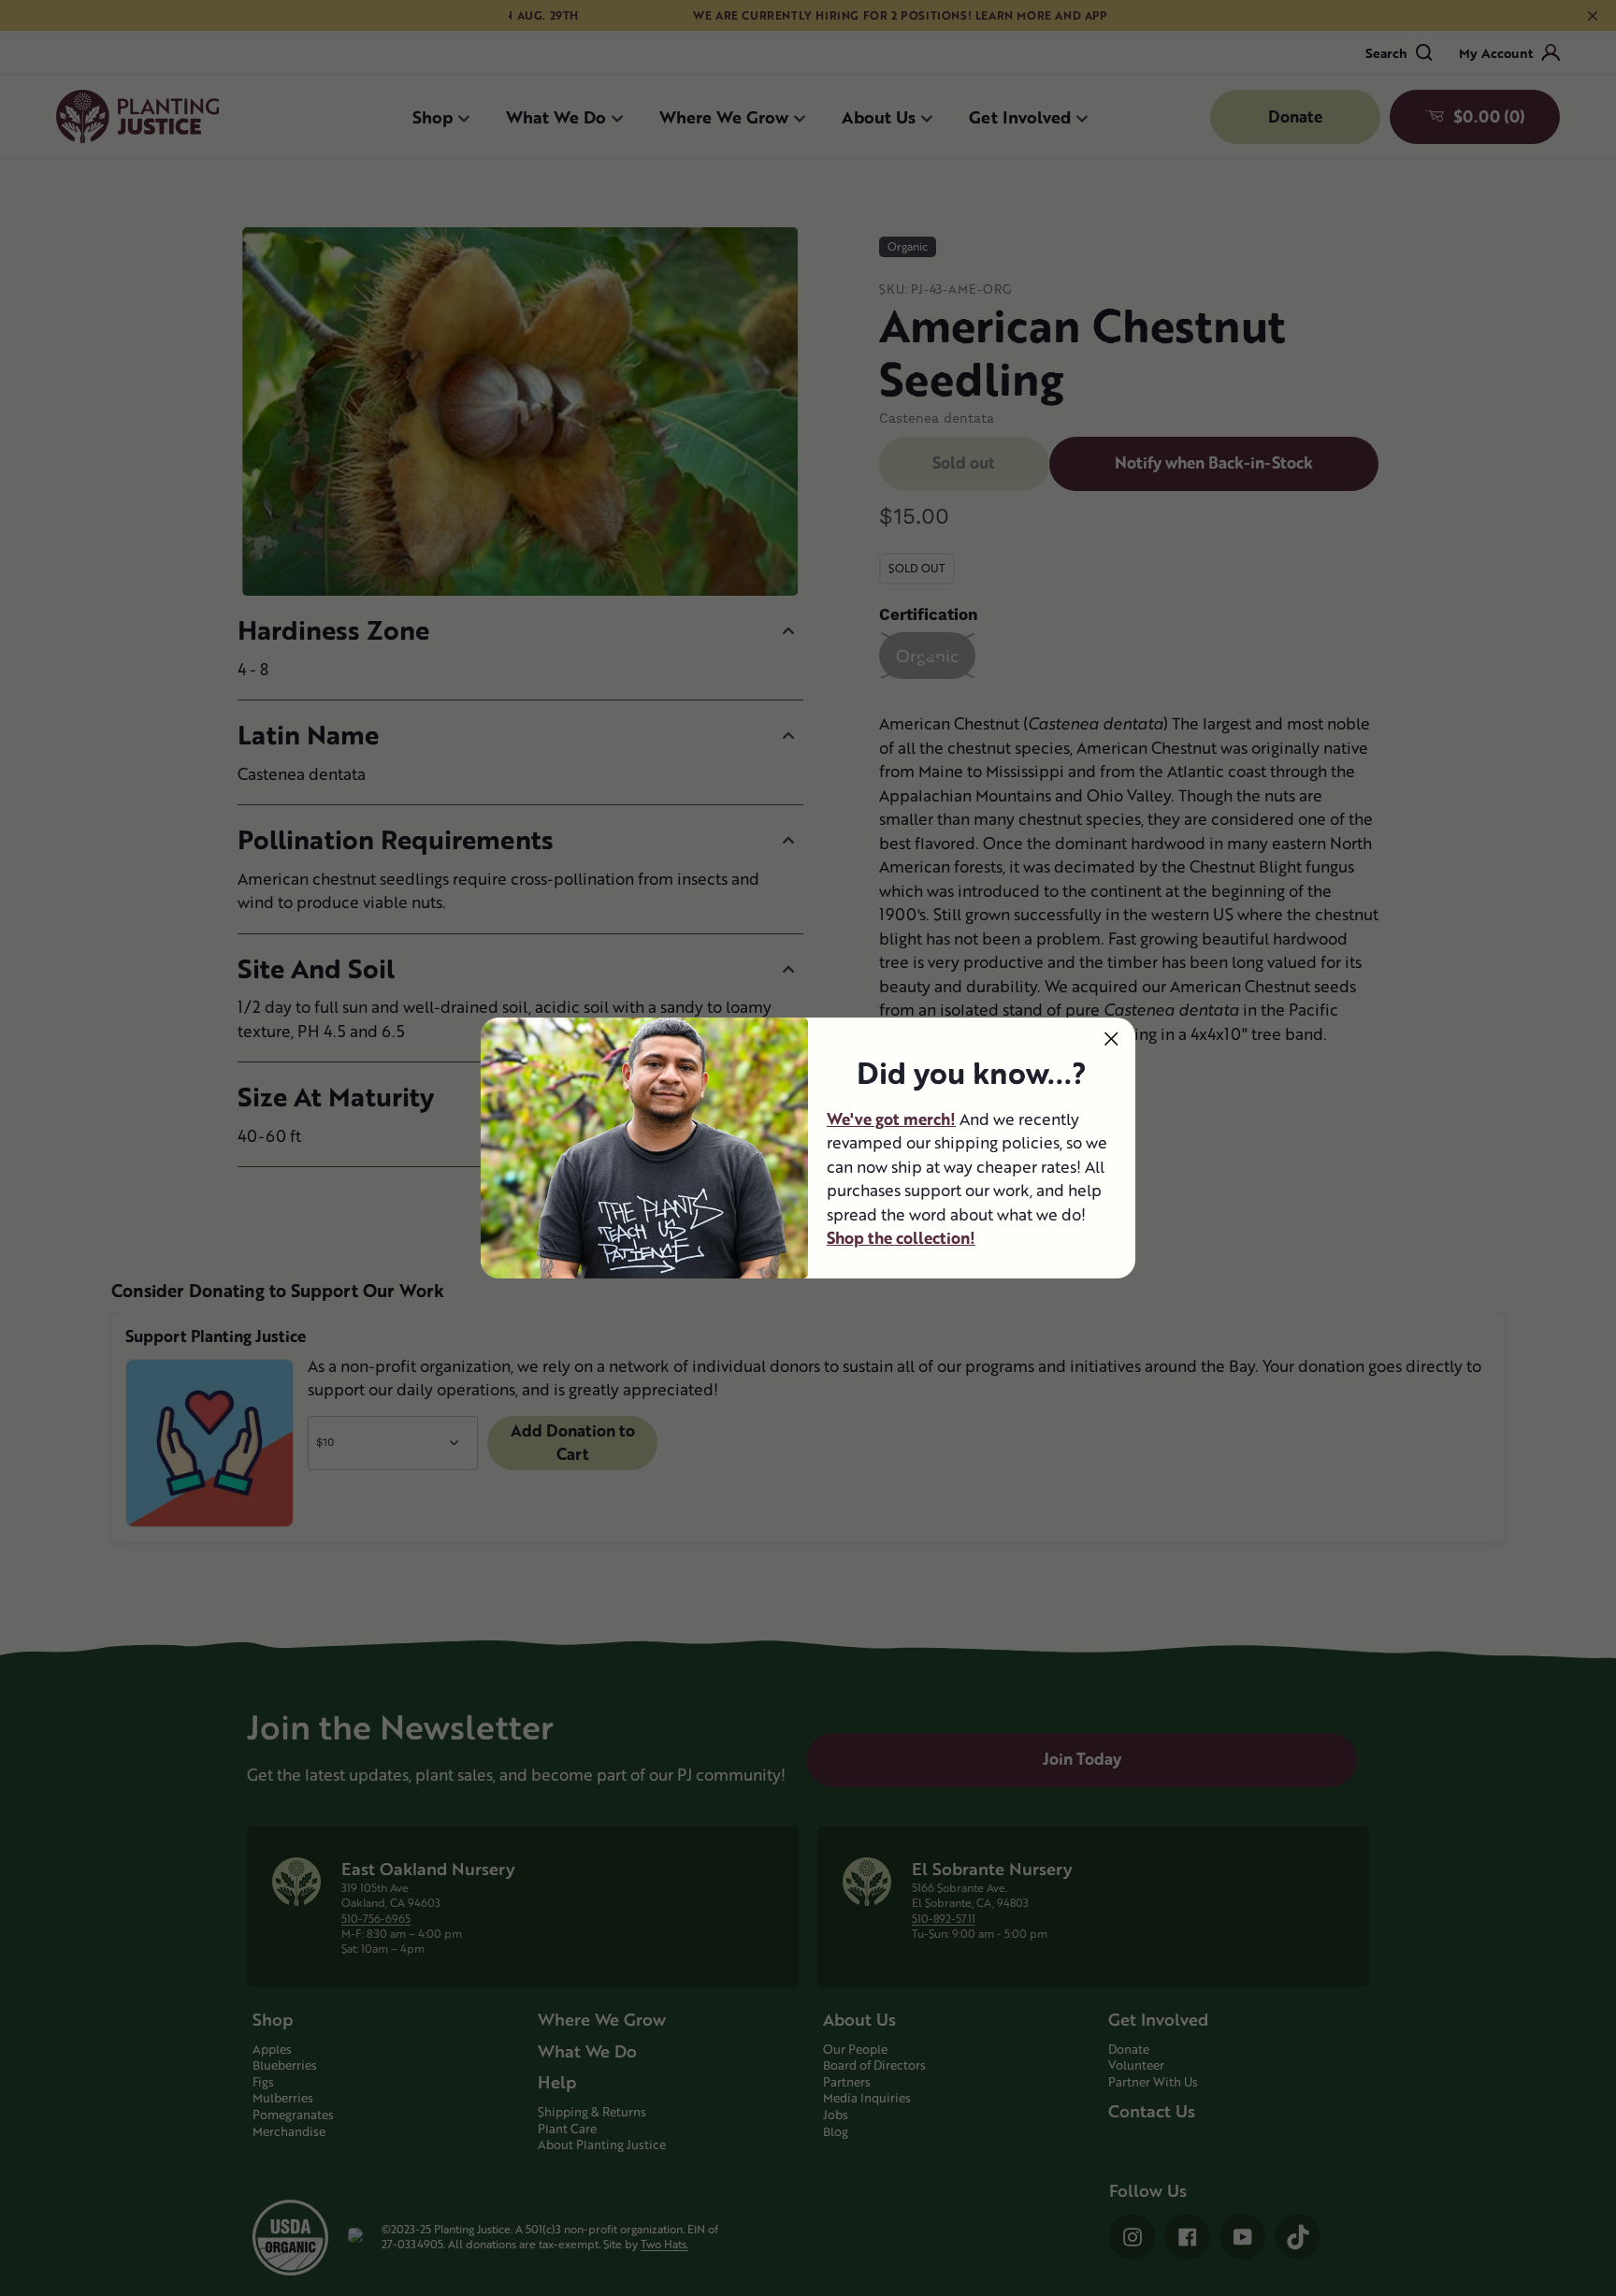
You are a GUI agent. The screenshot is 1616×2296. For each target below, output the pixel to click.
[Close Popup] (1111, 1039)
